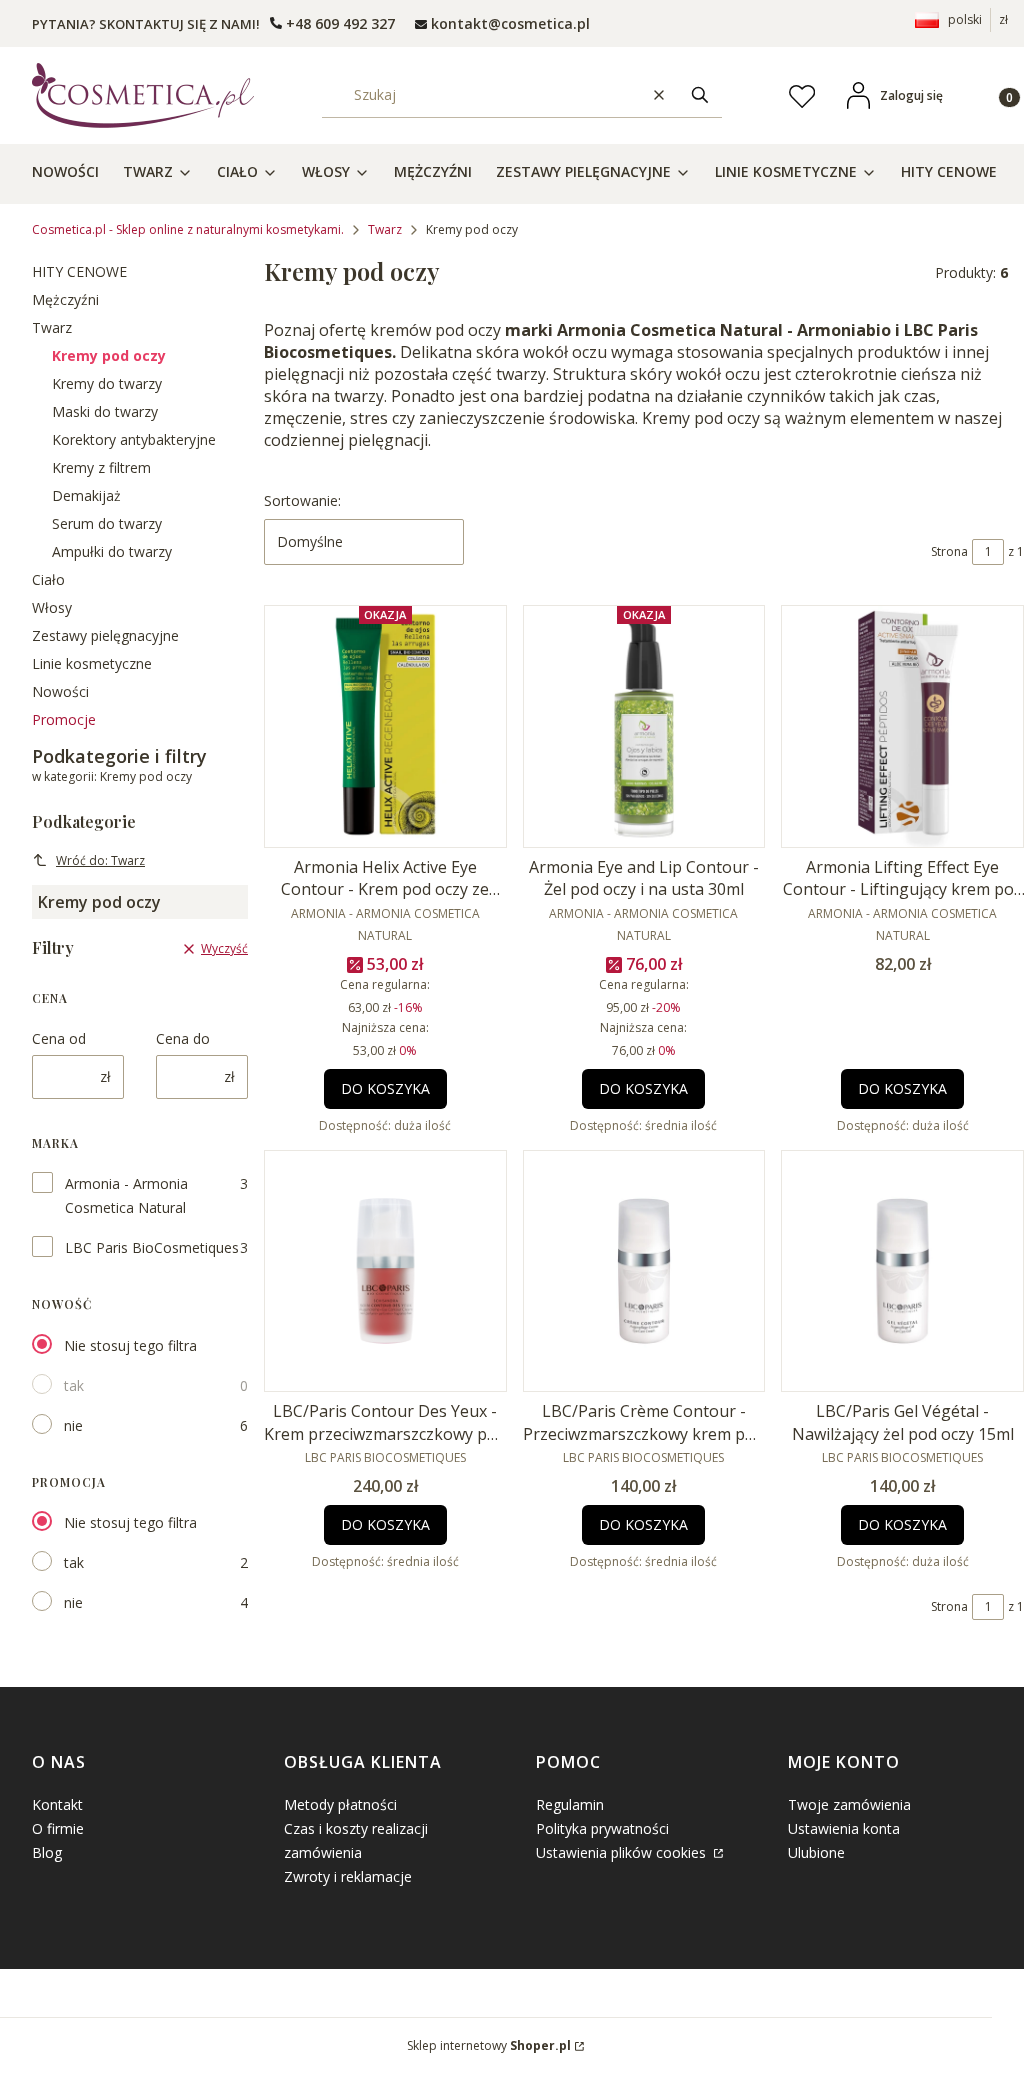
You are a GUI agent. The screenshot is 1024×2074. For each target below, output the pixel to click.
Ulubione (816, 1852)
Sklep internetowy (489, 2045)
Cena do (183, 1038)
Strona (949, 551)
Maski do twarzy (105, 411)
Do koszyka (385, 1088)
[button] (700, 95)
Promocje (64, 719)
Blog (47, 1852)
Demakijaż (86, 495)
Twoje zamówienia (849, 1804)
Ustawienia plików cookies (623, 1852)
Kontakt (57, 1804)
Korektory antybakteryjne (134, 439)
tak (74, 1385)
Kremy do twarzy (107, 383)
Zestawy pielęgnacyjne (105, 635)
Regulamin (570, 1804)
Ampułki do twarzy (112, 551)
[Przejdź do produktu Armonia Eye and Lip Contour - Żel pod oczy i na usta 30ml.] (644, 726)
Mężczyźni (65, 299)
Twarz (385, 229)
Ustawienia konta (844, 1828)
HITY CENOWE (79, 271)
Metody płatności (340, 1804)
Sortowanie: (302, 500)
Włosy (52, 607)
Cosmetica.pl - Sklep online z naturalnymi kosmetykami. (188, 229)
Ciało (48, 579)
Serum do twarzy (107, 523)
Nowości (60, 691)
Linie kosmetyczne (92, 663)
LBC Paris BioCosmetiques (152, 1247)
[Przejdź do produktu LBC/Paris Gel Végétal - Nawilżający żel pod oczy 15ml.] (902, 1271)
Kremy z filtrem (101, 467)
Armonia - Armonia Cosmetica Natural (126, 1195)
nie (73, 1425)
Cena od (59, 1038)
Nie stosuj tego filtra (130, 1345)
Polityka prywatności (602, 1828)
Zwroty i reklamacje (348, 1876)
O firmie (58, 1828)
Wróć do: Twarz (100, 860)
